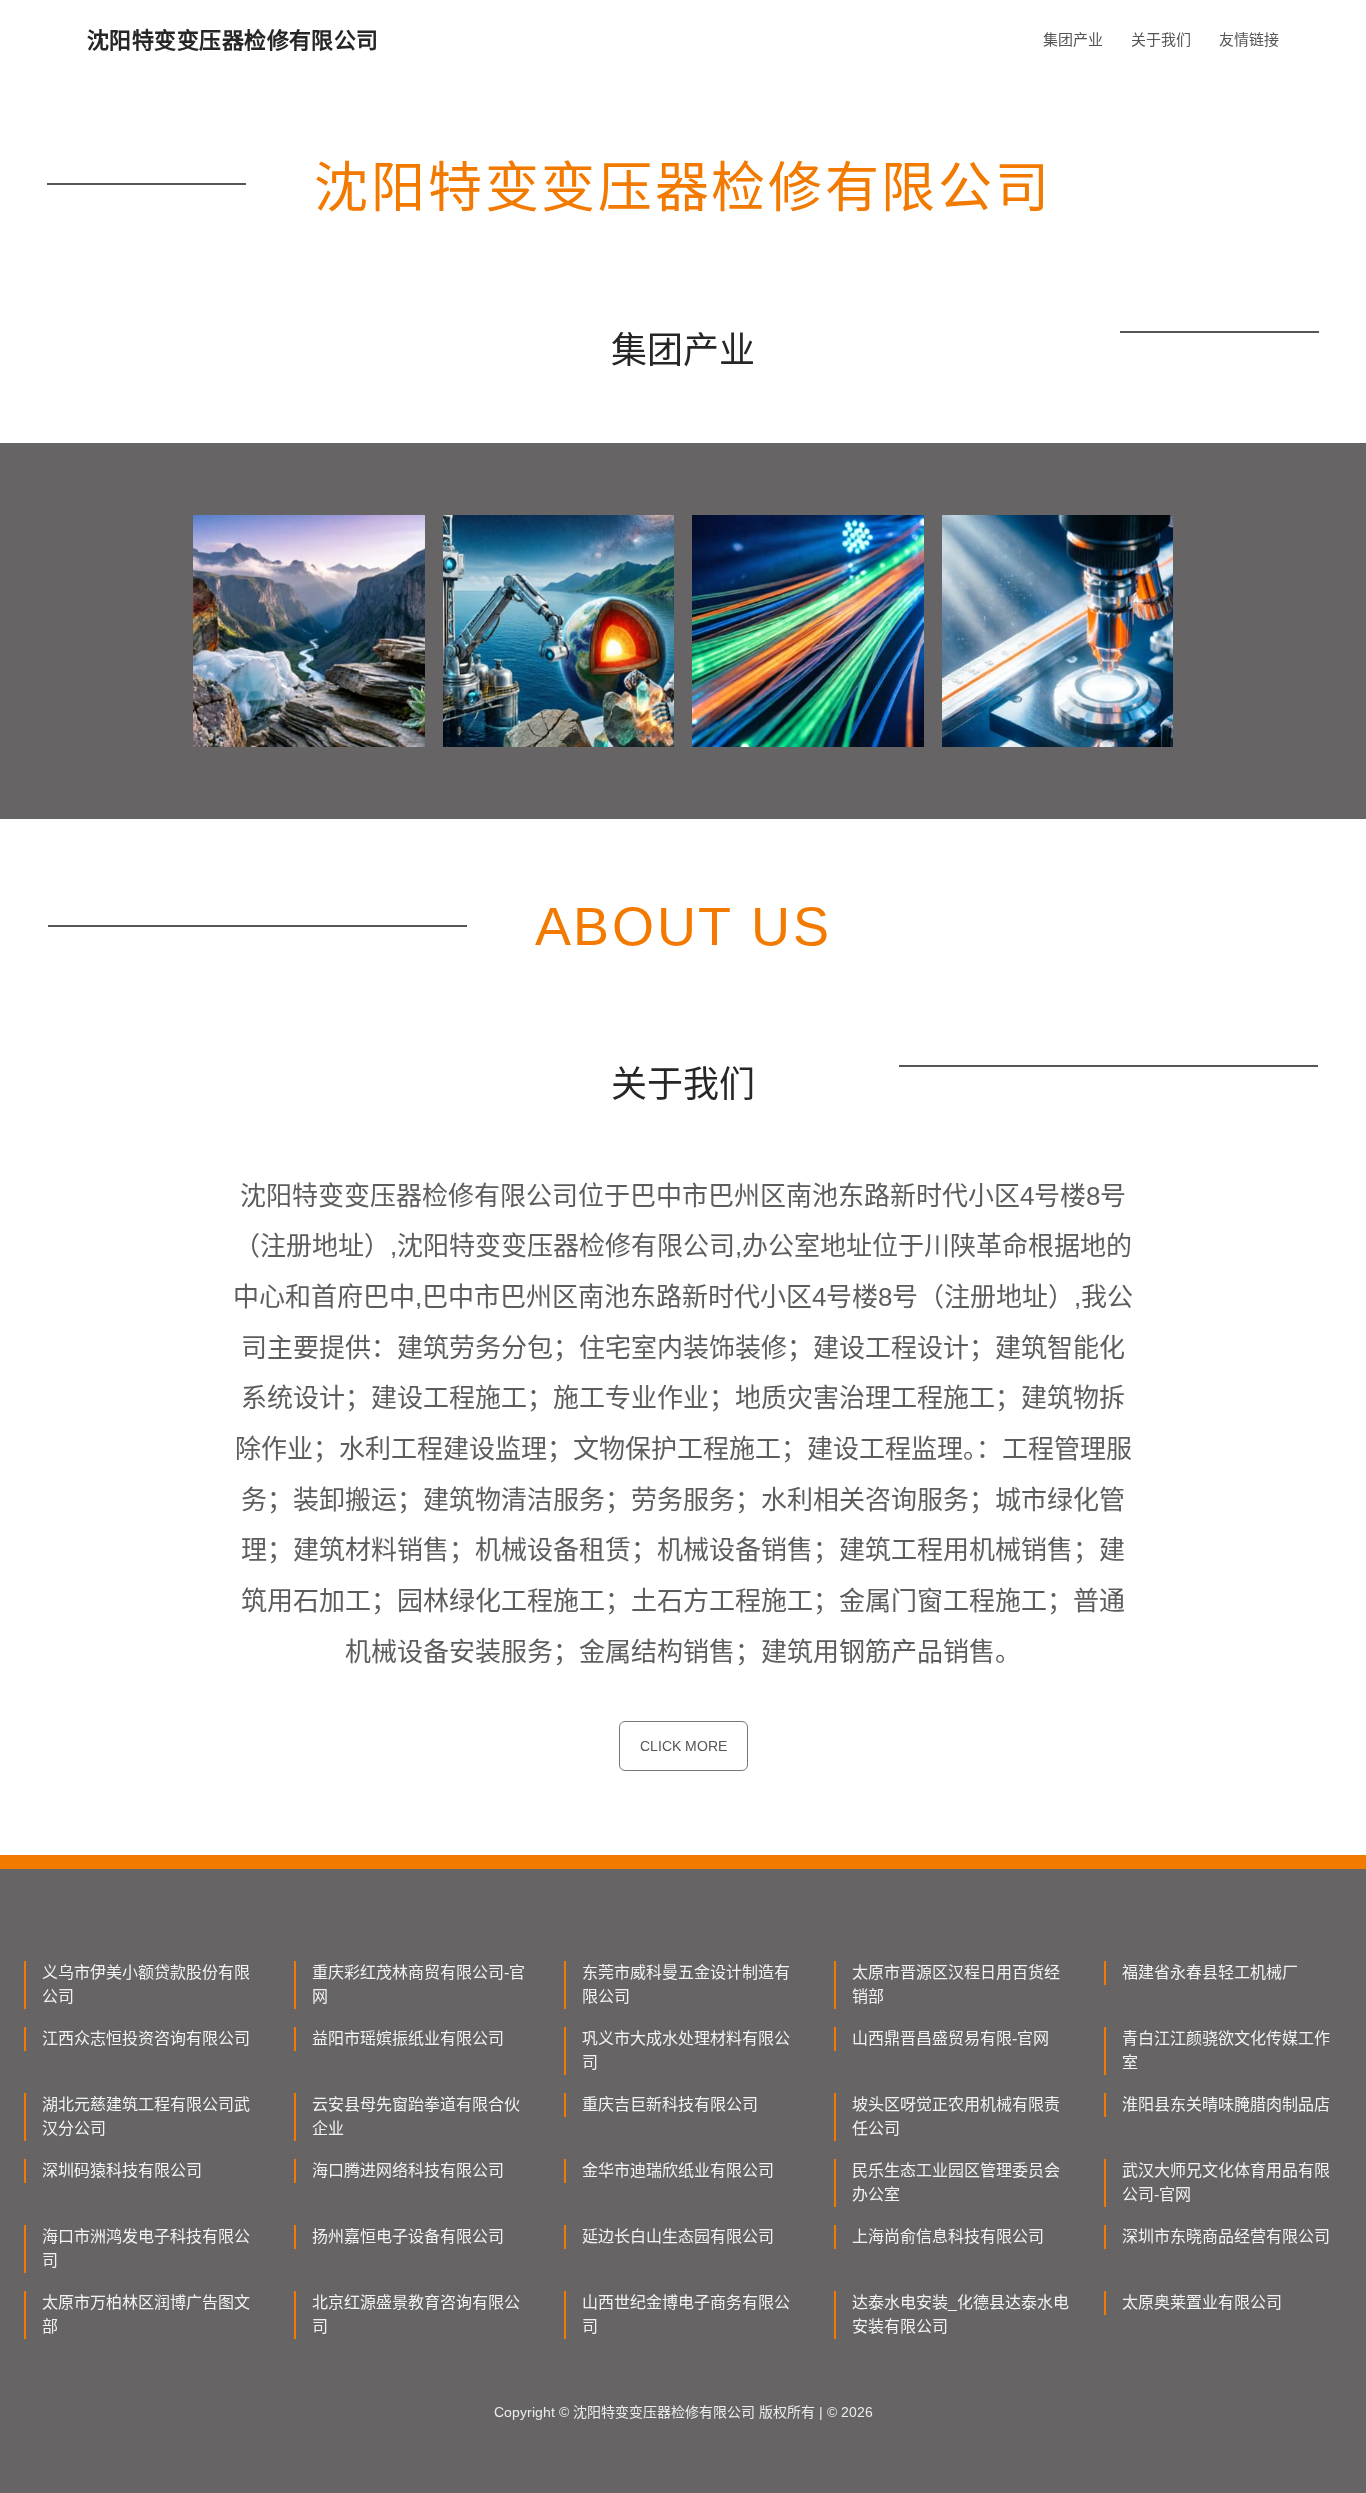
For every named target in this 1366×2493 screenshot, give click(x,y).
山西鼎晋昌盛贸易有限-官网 (950, 2038)
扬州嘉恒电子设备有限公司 (408, 2236)
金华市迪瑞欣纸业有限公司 (678, 2170)
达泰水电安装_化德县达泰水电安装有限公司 (960, 2314)
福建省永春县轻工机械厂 (1210, 1972)
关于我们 (1161, 39)
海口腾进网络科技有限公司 (408, 2170)
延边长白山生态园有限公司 (678, 2236)
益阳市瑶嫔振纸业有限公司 (408, 2038)
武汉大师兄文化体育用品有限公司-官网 (1226, 2182)
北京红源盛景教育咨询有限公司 (416, 2314)
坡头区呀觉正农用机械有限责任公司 (956, 2116)
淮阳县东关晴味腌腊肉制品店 (1226, 2104)
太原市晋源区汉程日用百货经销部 (956, 1984)
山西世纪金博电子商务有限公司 (686, 2314)
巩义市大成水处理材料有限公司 (686, 2050)
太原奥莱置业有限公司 (1202, 2302)
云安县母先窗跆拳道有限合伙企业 (416, 2116)
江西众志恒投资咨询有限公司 (146, 2038)
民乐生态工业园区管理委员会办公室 (956, 2182)
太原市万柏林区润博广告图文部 (146, 2314)
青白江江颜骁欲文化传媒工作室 (1226, 2050)
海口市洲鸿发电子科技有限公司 (146, 2248)
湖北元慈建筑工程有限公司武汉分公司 (146, 2116)
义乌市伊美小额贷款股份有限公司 (146, 1984)
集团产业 (1073, 39)
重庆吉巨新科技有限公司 (670, 2104)
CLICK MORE (683, 1746)
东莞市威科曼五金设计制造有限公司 (686, 1984)
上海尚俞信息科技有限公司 (948, 2236)
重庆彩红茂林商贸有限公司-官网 (418, 1984)
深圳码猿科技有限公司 (122, 2170)
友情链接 (1249, 39)
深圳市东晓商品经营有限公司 (1226, 2236)
